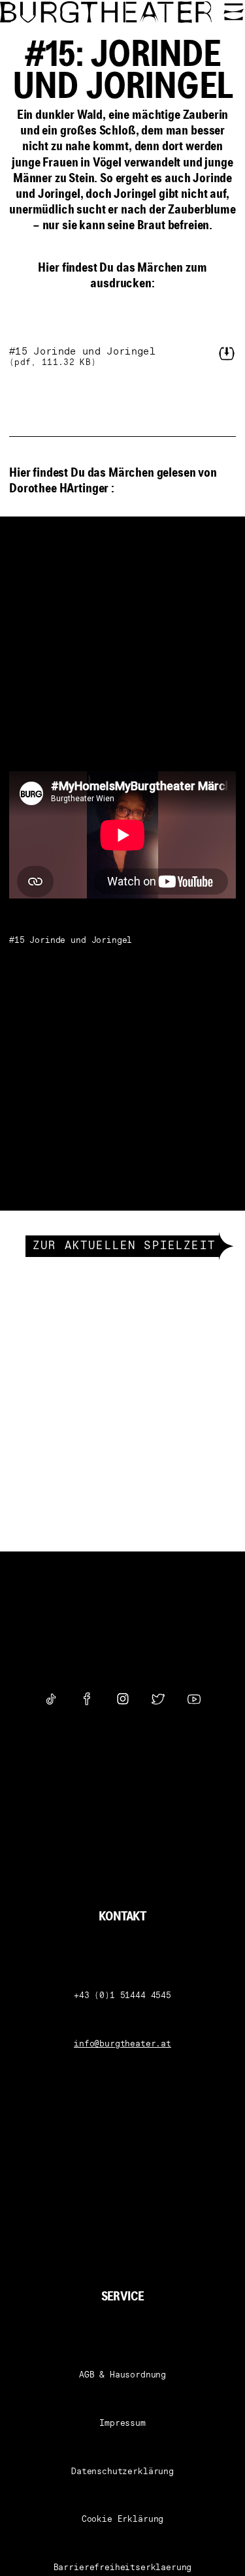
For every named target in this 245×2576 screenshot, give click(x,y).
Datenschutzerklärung (122, 2472)
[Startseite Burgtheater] (107, 12)
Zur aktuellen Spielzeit (124, 1247)
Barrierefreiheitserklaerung (123, 2568)
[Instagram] (123, 1699)
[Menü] (234, 12)
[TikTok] (51, 1699)
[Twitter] (158, 1699)
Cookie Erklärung (122, 2520)
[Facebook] (87, 1699)
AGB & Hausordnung (122, 2375)
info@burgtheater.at (122, 2044)
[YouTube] (194, 1699)
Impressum (122, 2424)
